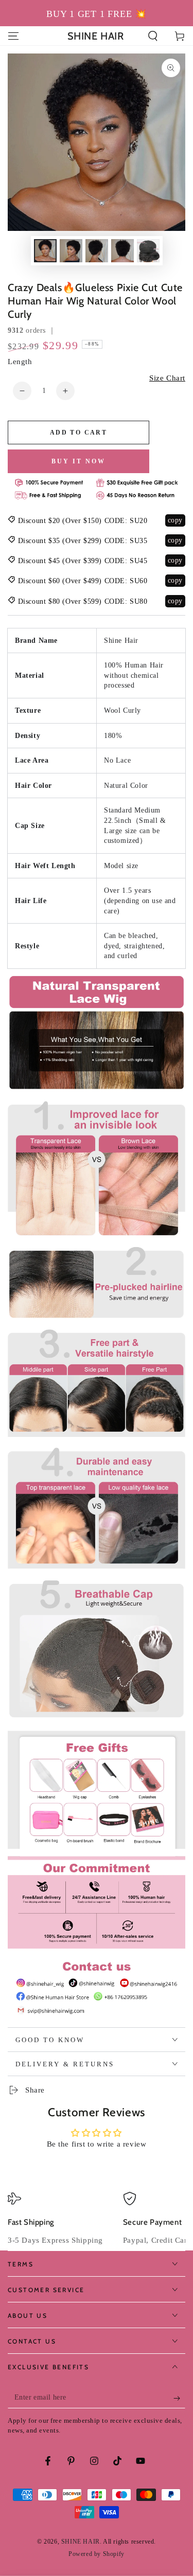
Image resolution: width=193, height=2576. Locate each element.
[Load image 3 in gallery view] (97, 251)
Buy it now (78, 461)
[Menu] (13, 36)
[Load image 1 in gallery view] (45, 251)
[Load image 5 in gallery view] (148, 251)
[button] (153, 36)
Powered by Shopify (97, 2554)
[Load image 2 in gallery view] (71, 251)
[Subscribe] (179, 2398)
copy (175, 520)
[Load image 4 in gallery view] (122, 251)
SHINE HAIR (81, 2542)
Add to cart (78, 433)
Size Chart (167, 378)
